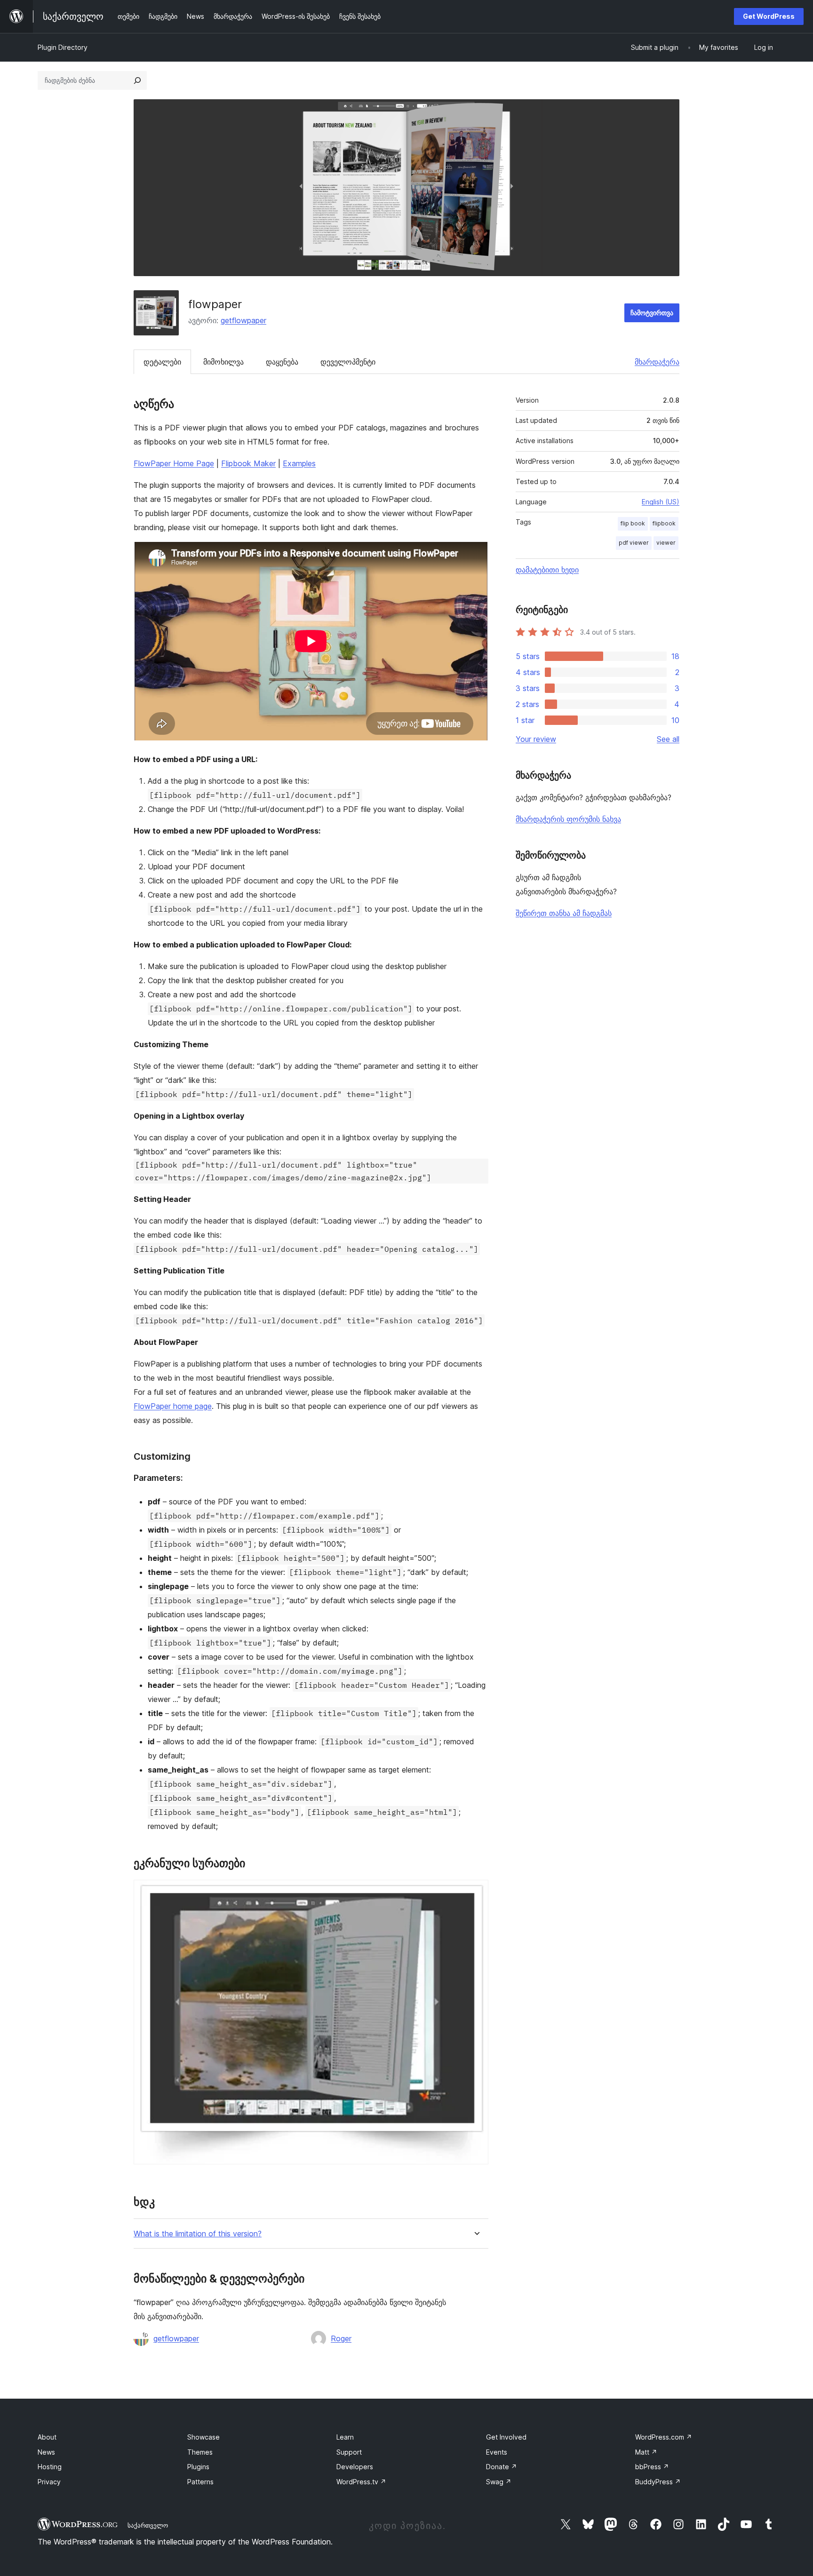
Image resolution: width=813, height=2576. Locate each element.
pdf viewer (634, 543)
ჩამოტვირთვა (652, 313)
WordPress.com (664, 2437)
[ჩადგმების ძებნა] (137, 80)
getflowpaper (243, 320)
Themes (200, 2452)
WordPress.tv (361, 2482)
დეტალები (162, 362)
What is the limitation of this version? (198, 2234)
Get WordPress (769, 16)
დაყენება (282, 362)
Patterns (200, 2482)
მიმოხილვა (223, 362)
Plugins (198, 2467)
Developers (355, 2467)
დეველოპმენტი (348, 362)
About (47, 2437)
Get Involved (506, 2437)
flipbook (664, 523)
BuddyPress (658, 2482)
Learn (345, 2437)
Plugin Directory (63, 47)
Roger (341, 2338)
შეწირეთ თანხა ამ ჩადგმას (564, 913)
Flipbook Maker (248, 463)
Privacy (49, 2482)
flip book (633, 523)
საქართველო (148, 2525)
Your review (536, 739)
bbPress (652, 2467)
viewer (666, 543)
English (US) (661, 502)
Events (497, 2452)
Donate (502, 2467)
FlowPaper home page (173, 1406)
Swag (499, 2482)
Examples (299, 463)
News (46, 2452)
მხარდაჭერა (657, 362)
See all (668, 739)
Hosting (50, 2467)
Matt (646, 2452)
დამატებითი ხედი (547, 570)
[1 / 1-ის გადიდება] (476, 1892)
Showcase (203, 2437)
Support (349, 2452)
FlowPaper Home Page (174, 463)
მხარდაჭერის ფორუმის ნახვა (568, 819)
